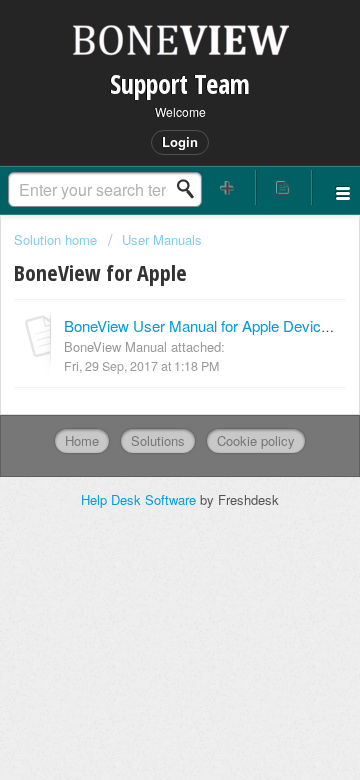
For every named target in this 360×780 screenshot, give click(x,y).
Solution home (57, 239)
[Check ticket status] (284, 187)
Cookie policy (256, 440)
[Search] (191, 189)
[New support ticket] (228, 187)
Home (82, 440)
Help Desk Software (140, 499)
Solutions (158, 440)
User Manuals (162, 239)
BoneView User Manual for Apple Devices (200, 325)
